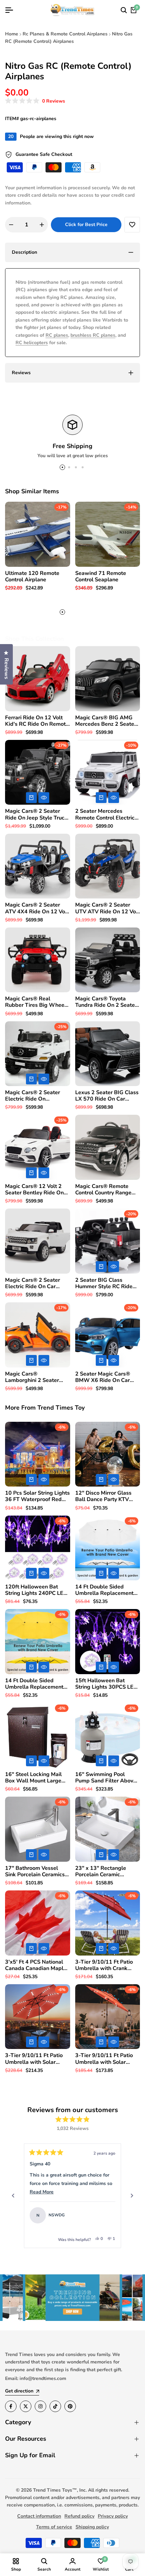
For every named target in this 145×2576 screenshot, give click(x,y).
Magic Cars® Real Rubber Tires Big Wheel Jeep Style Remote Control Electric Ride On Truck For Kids (36, 1002)
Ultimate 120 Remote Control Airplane (32, 577)
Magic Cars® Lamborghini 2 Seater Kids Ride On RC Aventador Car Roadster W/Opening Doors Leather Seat (35, 1377)
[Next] (132, 2196)
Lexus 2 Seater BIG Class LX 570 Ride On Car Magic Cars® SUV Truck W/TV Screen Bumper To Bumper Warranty (107, 1096)
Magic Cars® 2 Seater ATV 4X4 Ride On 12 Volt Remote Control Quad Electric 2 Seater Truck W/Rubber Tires (37, 908)
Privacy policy (113, 2516)
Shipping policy (92, 2527)
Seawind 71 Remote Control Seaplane (101, 577)
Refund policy (79, 2516)
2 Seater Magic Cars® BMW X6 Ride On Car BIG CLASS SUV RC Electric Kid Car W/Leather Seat (103, 1377)
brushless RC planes (93, 335)
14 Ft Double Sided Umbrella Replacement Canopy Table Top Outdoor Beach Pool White (104, 1590)
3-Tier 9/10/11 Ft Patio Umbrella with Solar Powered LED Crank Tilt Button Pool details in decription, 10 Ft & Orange (106, 2059)
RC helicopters (32, 343)
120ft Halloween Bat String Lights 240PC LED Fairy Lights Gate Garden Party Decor (36, 1590)
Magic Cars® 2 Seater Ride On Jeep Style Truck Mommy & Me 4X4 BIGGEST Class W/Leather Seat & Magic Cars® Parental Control (36, 814)
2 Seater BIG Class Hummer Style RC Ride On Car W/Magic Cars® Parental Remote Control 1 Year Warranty (106, 1283)
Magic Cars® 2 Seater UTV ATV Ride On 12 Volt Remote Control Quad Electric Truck (107, 908)
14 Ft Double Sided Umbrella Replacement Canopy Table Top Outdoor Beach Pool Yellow (34, 1684)
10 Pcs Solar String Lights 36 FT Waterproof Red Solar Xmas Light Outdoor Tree (37, 1496)
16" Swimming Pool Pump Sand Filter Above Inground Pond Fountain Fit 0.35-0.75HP (106, 1778)
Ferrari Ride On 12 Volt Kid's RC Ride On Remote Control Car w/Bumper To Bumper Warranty (37, 721)
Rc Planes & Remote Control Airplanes (65, 34)
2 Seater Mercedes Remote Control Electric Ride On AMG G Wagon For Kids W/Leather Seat (106, 814)
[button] (35, 101)
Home (12, 34)
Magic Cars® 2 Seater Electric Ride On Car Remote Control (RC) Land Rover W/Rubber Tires (33, 1283)
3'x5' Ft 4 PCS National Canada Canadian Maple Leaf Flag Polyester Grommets (36, 1965)
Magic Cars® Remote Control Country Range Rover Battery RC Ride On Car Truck (108, 1190)
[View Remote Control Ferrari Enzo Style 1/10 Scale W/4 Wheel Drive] (107, 2215)
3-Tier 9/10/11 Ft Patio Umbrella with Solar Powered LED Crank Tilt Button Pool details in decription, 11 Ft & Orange (35, 2059)
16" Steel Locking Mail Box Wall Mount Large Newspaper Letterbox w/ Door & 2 (37, 1778)
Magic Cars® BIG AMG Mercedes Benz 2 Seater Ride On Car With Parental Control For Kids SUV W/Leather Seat (107, 721)
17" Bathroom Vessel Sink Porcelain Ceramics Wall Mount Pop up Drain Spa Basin (37, 1872)
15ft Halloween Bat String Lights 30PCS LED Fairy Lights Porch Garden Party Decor (107, 1684)
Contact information (39, 2516)
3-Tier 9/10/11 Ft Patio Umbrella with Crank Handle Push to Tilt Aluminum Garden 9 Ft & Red (106, 1965)
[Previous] (13, 2196)
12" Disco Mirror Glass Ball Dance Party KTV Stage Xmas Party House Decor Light (106, 1496)
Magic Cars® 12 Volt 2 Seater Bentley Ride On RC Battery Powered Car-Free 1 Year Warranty (37, 1190)
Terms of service (54, 2527)
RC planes (57, 335)
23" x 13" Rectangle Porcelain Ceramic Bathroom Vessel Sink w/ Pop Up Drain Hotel (106, 1872)
